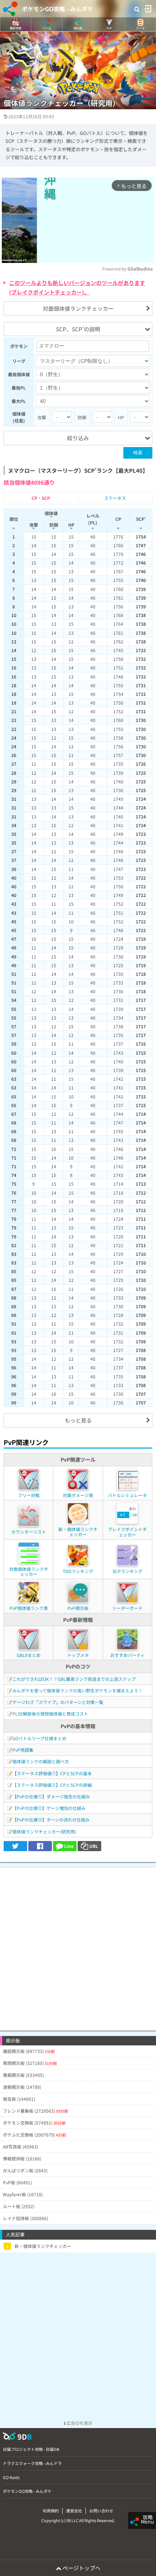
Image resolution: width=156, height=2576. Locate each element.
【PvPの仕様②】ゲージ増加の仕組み (49, 1808)
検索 (138, 453)
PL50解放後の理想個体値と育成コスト (50, 1714)
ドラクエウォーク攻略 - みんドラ (32, 2463)
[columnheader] (14, 520)
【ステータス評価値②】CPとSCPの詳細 (52, 1785)
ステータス (115, 498)
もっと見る (78, 1420)
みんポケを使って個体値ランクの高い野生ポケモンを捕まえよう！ (77, 1690)
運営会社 (74, 2511)
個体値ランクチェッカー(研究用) (44, 1831)
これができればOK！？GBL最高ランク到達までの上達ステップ (74, 1679)
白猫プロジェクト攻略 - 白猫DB (31, 2449)
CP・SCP (41, 498)
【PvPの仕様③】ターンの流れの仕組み (51, 1820)
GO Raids (11, 2477)
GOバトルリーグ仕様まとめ (39, 1738)
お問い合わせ (101, 2511)
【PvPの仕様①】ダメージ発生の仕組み (51, 1796)
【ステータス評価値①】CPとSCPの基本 (52, 1773)
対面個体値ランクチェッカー (78, 308)
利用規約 (51, 2511)
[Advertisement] (78, 1946)
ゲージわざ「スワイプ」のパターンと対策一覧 (58, 1702)
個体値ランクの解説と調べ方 (41, 1761)
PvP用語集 (23, 1750)
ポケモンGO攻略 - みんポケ (58, 9)
